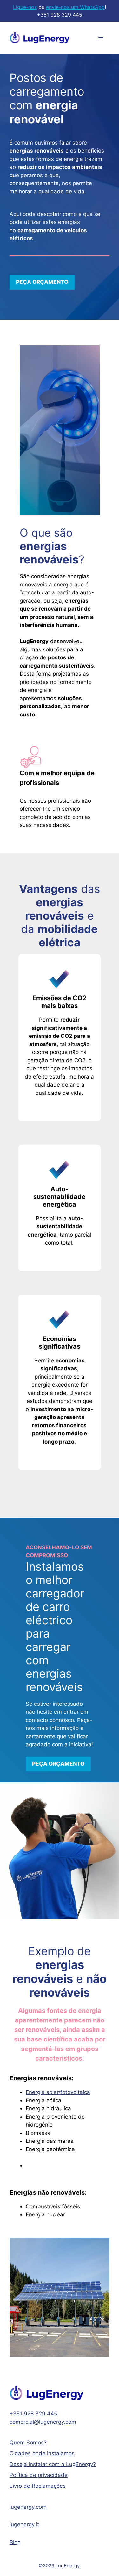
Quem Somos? (28, 2443)
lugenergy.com (28, 2507)
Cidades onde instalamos (42, 2453)
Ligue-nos (25, 7)
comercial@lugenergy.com (43, 2422)
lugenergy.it (24, 2524)
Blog (15, 2542)
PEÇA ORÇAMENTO (42, 282)
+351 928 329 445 (33, 2414)
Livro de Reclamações (38, 2486)
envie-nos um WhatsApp (75, 7)
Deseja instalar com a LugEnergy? (53, 2464)
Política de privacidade (39, 2475)
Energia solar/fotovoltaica (58, 2092)
